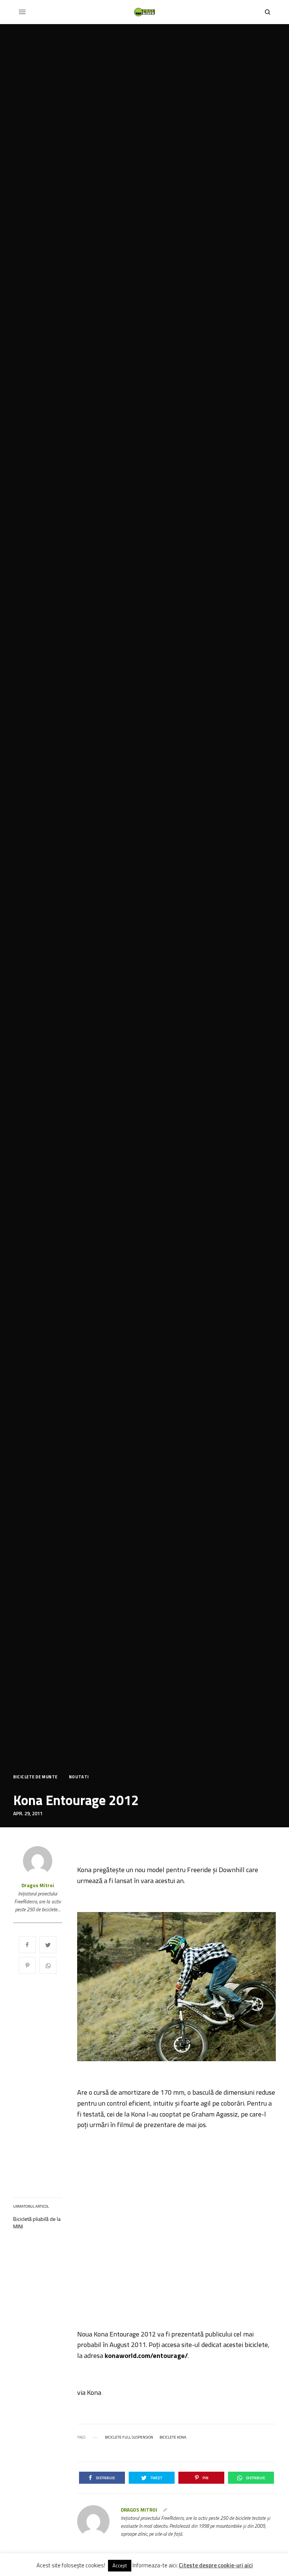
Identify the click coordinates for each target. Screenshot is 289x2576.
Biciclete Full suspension (129, 2437)
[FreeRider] (144, 12)
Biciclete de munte (35, 1777)
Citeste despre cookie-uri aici (216, 2565)
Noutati (79, 1777)
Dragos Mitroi (38, 1885)
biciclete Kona (173, 2437)
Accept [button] (120, 2565)
